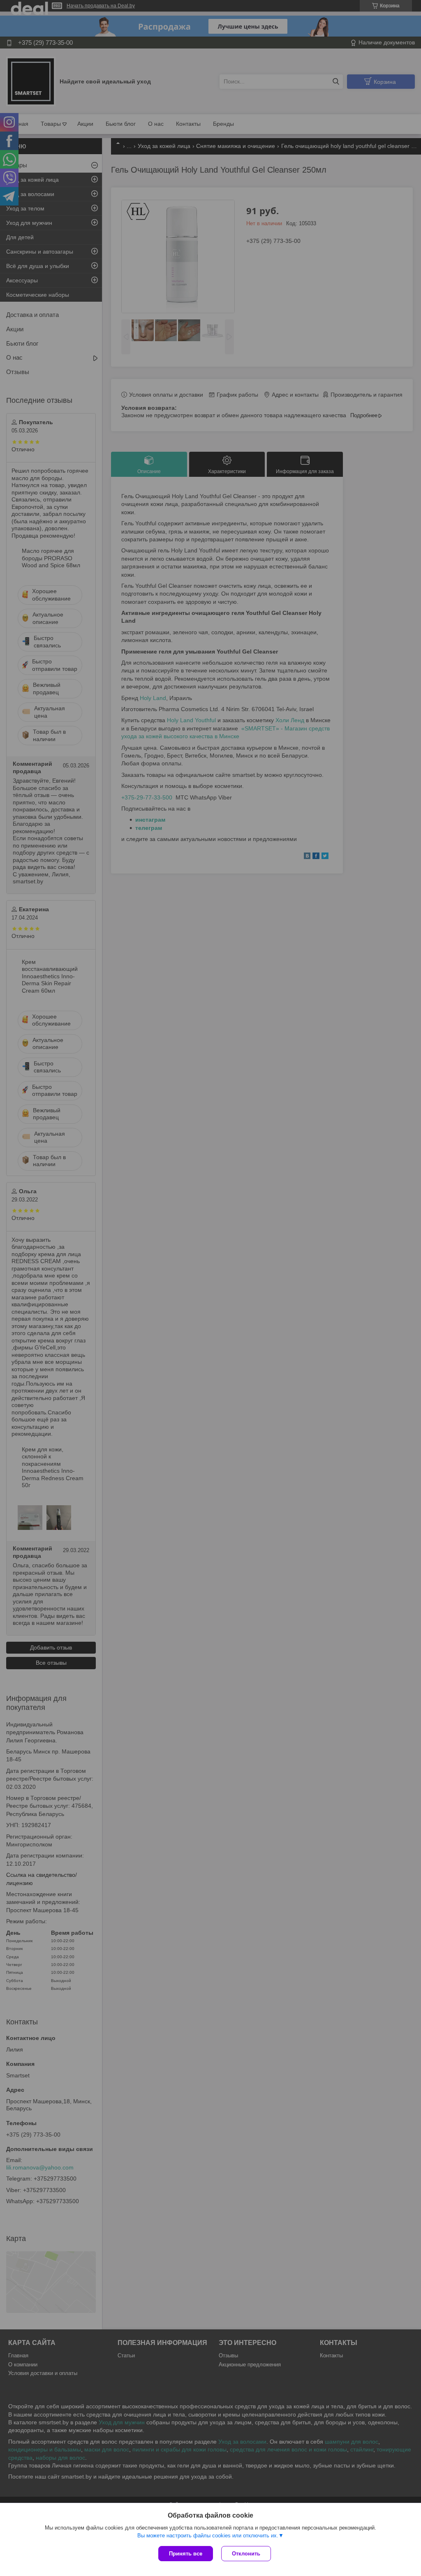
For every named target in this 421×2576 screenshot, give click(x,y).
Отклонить (246, 2554)
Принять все (186, 2554)
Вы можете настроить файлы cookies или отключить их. (208, 2536)
